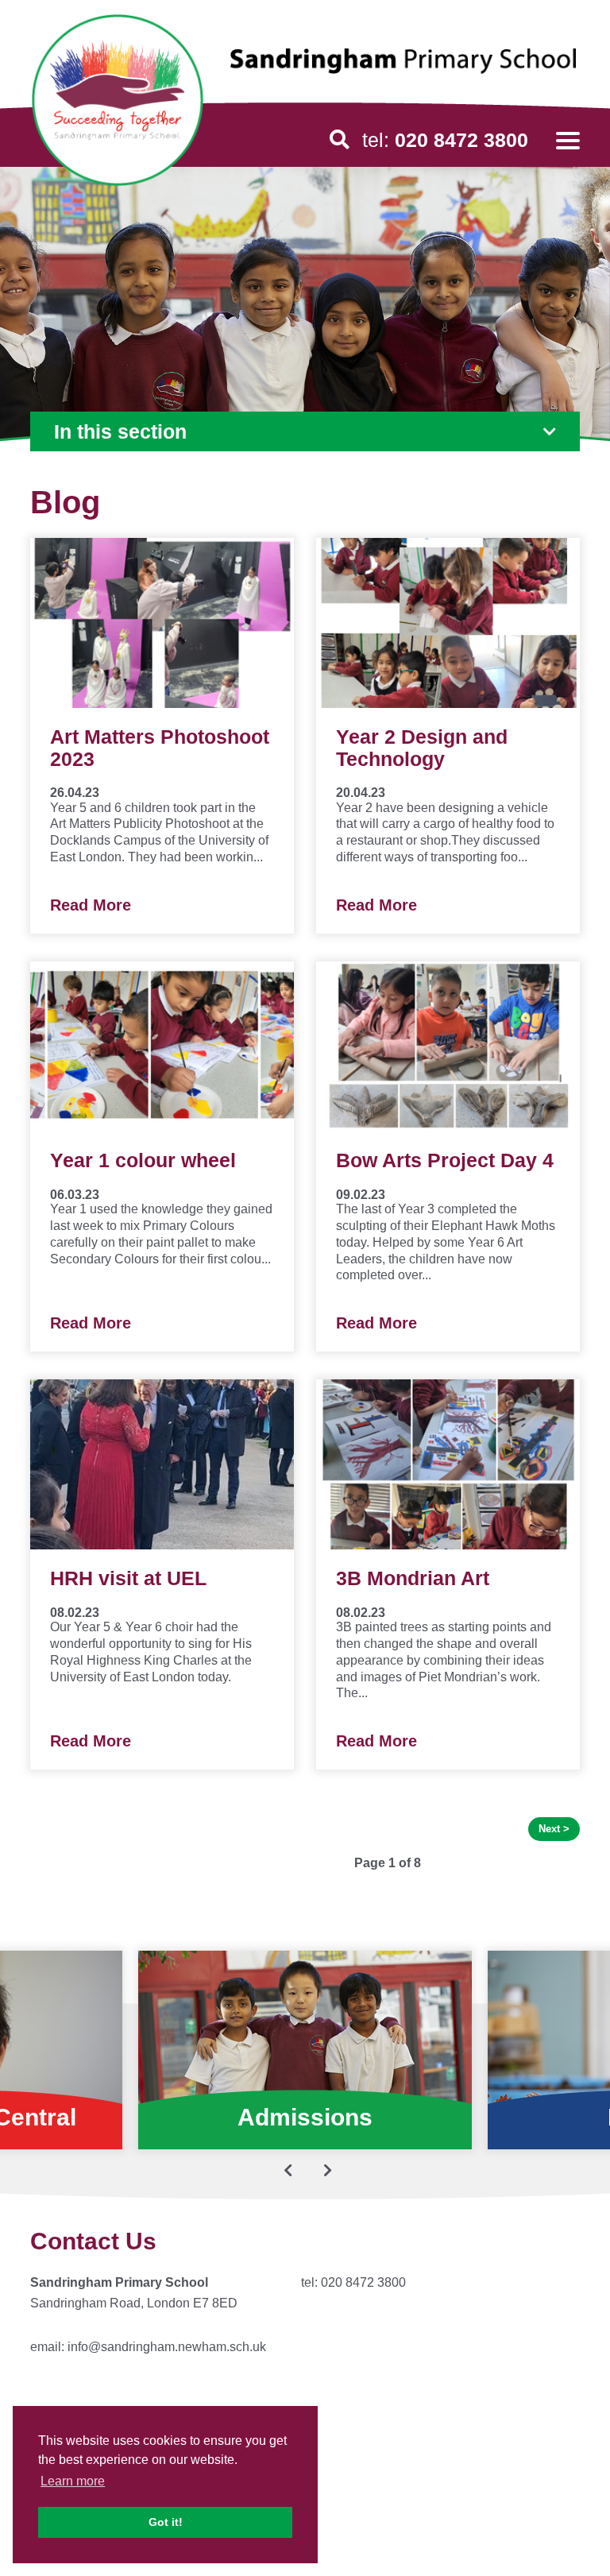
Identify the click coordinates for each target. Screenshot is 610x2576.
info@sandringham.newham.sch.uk (167, 2347)
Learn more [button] (73, 2481)
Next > (554, 1829)
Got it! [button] (166, 2522)
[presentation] (288, 2170)
